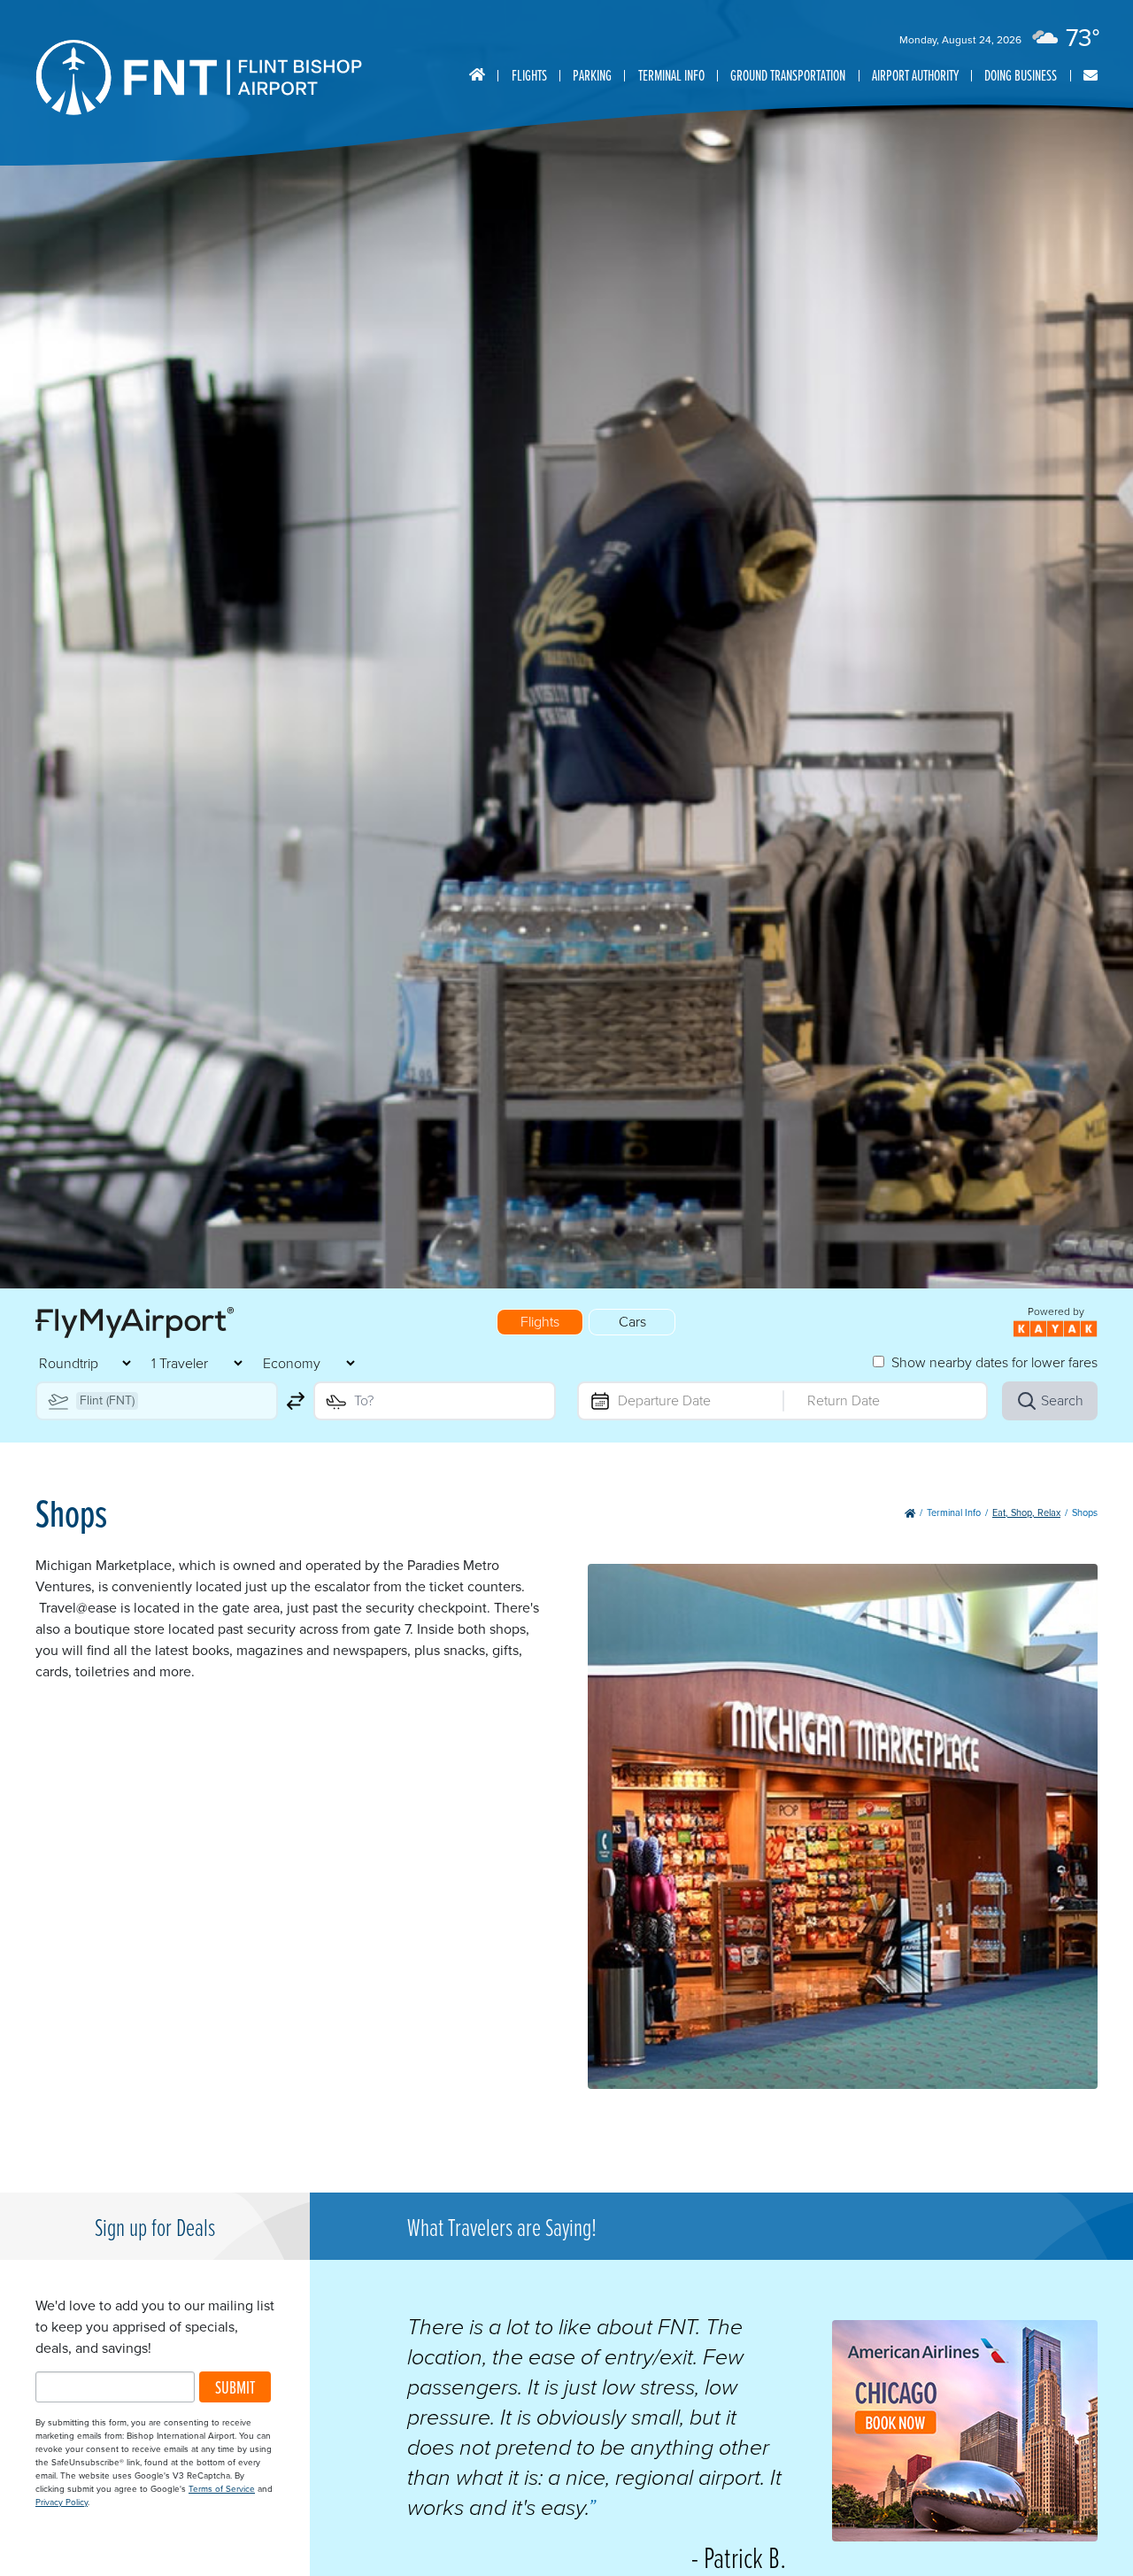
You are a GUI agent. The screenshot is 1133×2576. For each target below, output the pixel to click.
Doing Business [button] (1021, 75)
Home (477, 75)
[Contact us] (1091, 76)
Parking (592, 75)
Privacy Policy (62, 2502)
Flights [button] (529, 75)
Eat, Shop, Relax (1026, 1512)
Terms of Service (222, 2489)
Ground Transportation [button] (788, 75)
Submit (235, 2387)
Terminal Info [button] (671, 75)
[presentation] (965, 2537)
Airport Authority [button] (915, 75)
